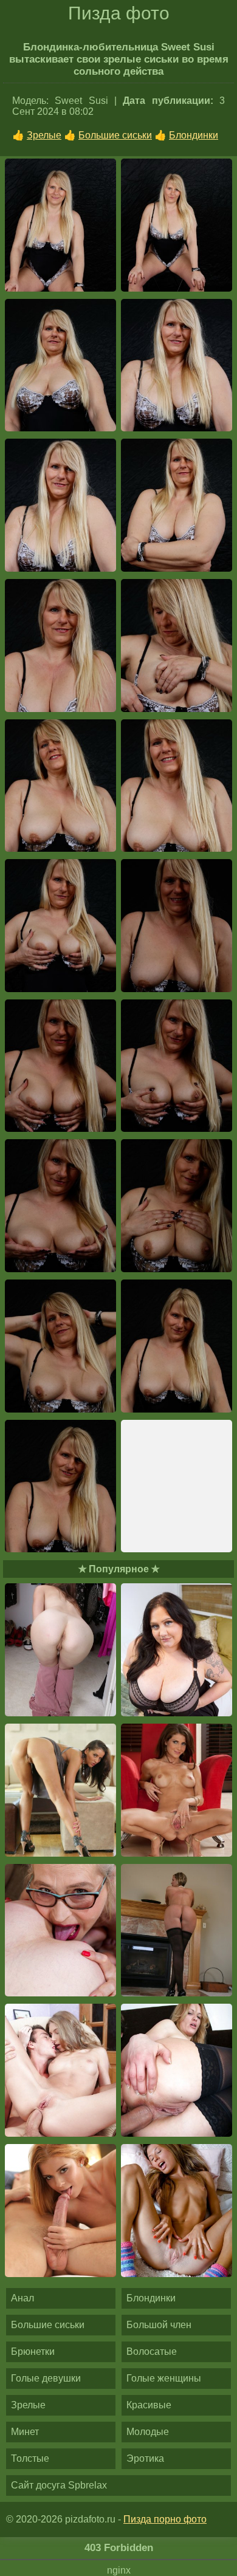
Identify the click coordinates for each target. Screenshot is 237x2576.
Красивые (149, 2405)
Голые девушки (46, 2378)
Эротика (145, 2458)
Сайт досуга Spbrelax (59, 2485)
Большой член (159, 2325)
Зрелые (44, 135)
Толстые (30, 2458)
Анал (22, 2298)
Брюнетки (33, 2352)
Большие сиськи (115, 135)
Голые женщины (164, 2378)
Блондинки (194, 135)
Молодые (148, 2432)
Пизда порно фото (165, 2519)
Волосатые (152, 2352)
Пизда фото (119, 13)
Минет (25, 2432)
